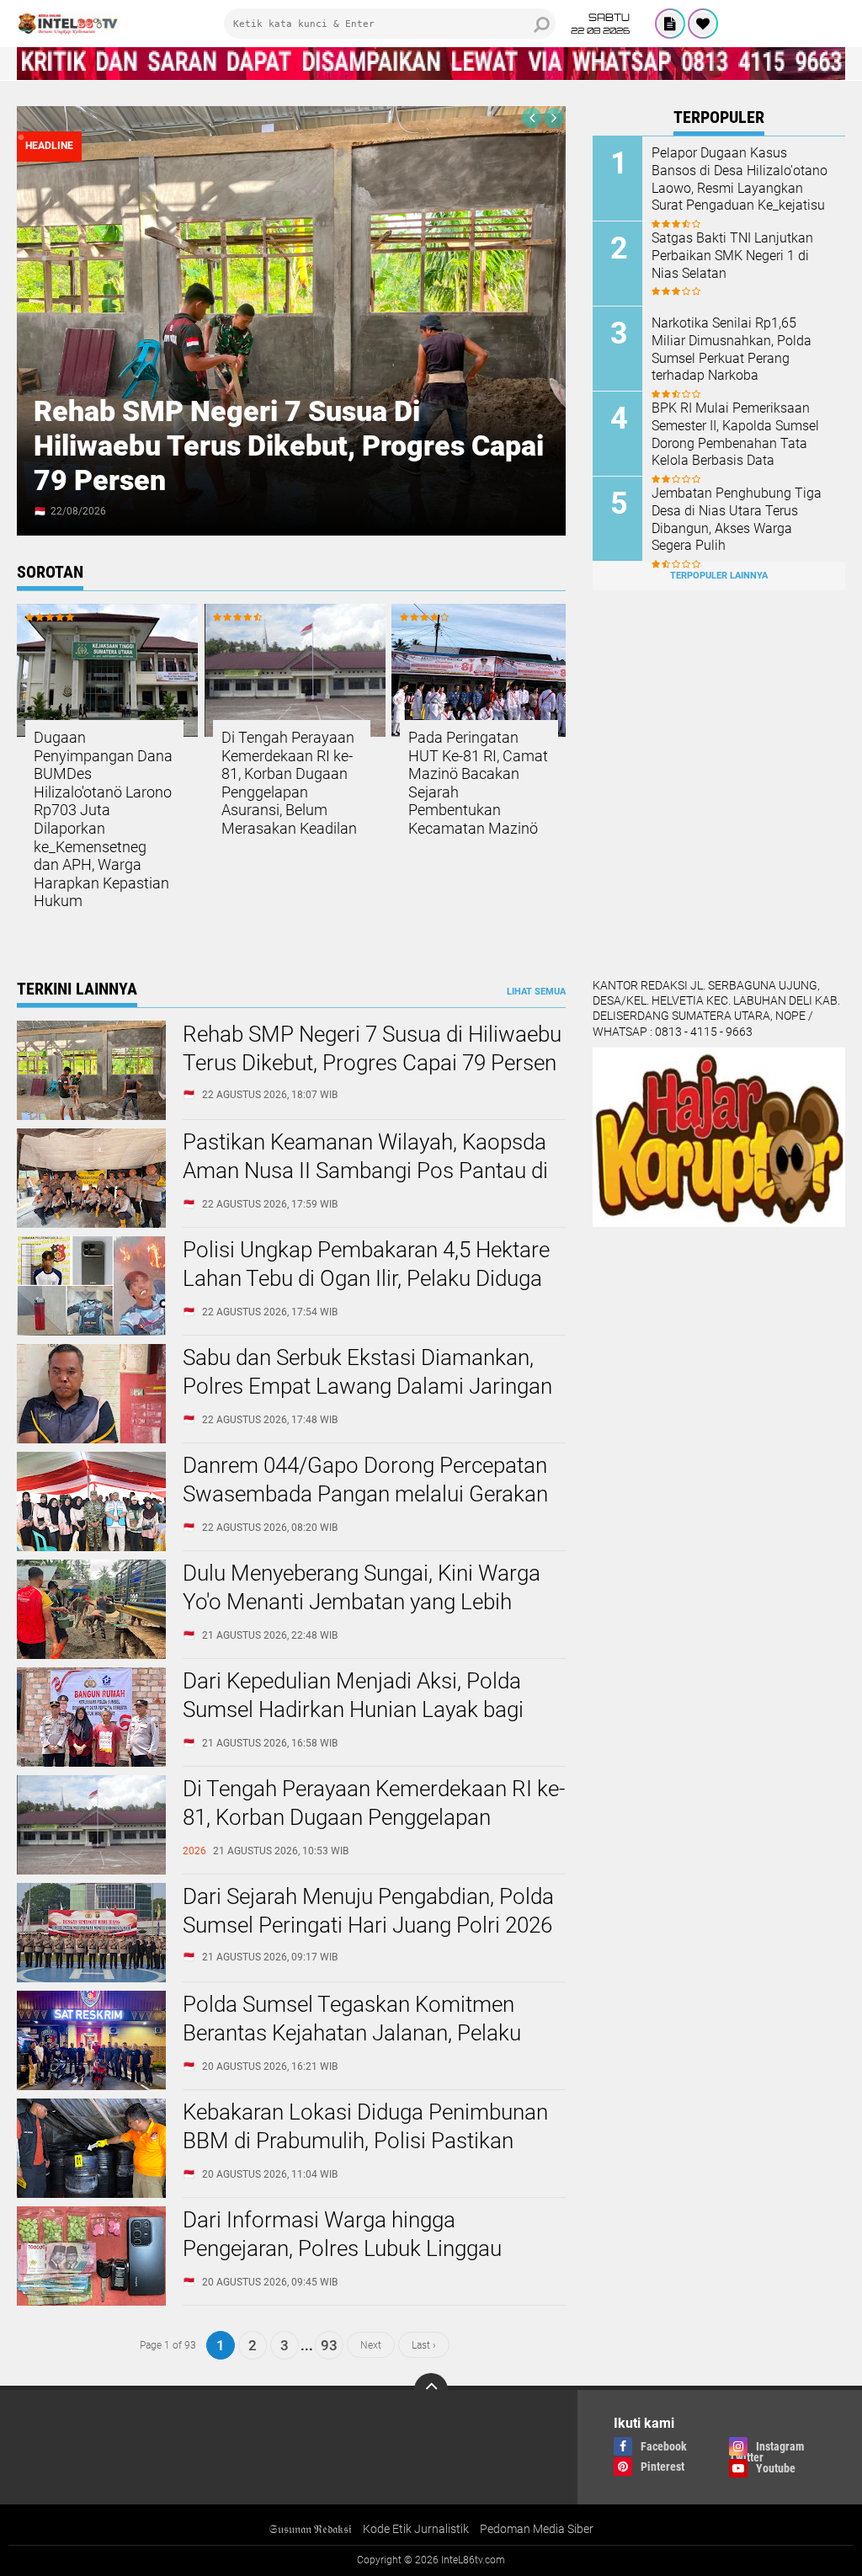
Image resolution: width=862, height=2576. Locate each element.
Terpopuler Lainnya (719, 576)
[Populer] (703, 24)
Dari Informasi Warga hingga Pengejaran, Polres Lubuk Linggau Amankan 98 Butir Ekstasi (342, 2248)
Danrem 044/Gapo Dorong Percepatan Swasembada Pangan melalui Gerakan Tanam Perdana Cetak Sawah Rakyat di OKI (370, 1508)
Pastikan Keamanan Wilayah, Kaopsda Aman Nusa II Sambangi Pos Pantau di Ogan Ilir (365, 1171)
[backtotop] (431, 2390)
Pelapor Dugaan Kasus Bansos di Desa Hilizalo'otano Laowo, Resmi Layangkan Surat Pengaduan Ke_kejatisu (740, 179)
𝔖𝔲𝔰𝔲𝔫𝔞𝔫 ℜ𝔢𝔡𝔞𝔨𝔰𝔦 (310, 2529)
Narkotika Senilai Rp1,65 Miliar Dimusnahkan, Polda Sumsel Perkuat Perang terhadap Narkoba (732, 349)
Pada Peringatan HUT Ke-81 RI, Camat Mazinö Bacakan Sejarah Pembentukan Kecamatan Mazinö (478, 783)
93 (329, 2345)
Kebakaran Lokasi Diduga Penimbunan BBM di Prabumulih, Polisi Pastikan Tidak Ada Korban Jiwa (365, 2141)
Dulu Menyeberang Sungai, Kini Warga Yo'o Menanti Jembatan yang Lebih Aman (362, 1602)
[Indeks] (670, 24)
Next (371, 2345)
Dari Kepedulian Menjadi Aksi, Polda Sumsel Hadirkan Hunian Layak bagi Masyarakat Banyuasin (353, 1709)
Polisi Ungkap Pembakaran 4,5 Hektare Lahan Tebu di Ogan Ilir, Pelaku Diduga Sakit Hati (366, 1278)
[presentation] (532, 118)
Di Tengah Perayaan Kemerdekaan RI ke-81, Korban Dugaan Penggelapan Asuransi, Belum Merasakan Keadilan (289, 783)
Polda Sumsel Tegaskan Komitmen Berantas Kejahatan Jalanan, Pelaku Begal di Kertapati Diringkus (352, 2033)
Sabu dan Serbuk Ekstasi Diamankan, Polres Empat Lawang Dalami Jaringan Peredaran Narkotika (367, 1386)
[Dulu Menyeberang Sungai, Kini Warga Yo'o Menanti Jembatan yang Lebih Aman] (91, 1655)
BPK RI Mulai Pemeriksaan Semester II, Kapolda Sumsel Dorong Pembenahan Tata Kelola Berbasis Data (735, 434)
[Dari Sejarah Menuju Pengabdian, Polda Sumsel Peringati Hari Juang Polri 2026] (91, 1978)
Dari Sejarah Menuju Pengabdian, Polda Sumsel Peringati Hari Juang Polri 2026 (368, 1911)
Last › (424, 2345)
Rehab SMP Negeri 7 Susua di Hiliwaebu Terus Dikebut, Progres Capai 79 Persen (289, 445)
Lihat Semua (536, 992)
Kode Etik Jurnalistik (416, 2529)
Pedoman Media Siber (537, 2529)
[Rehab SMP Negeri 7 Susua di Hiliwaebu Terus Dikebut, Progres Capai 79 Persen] (91, 1116)
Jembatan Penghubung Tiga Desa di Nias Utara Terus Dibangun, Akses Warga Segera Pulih (737, 519)
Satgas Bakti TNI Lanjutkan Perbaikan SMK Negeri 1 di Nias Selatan (732, 256)
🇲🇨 (40, 511)
